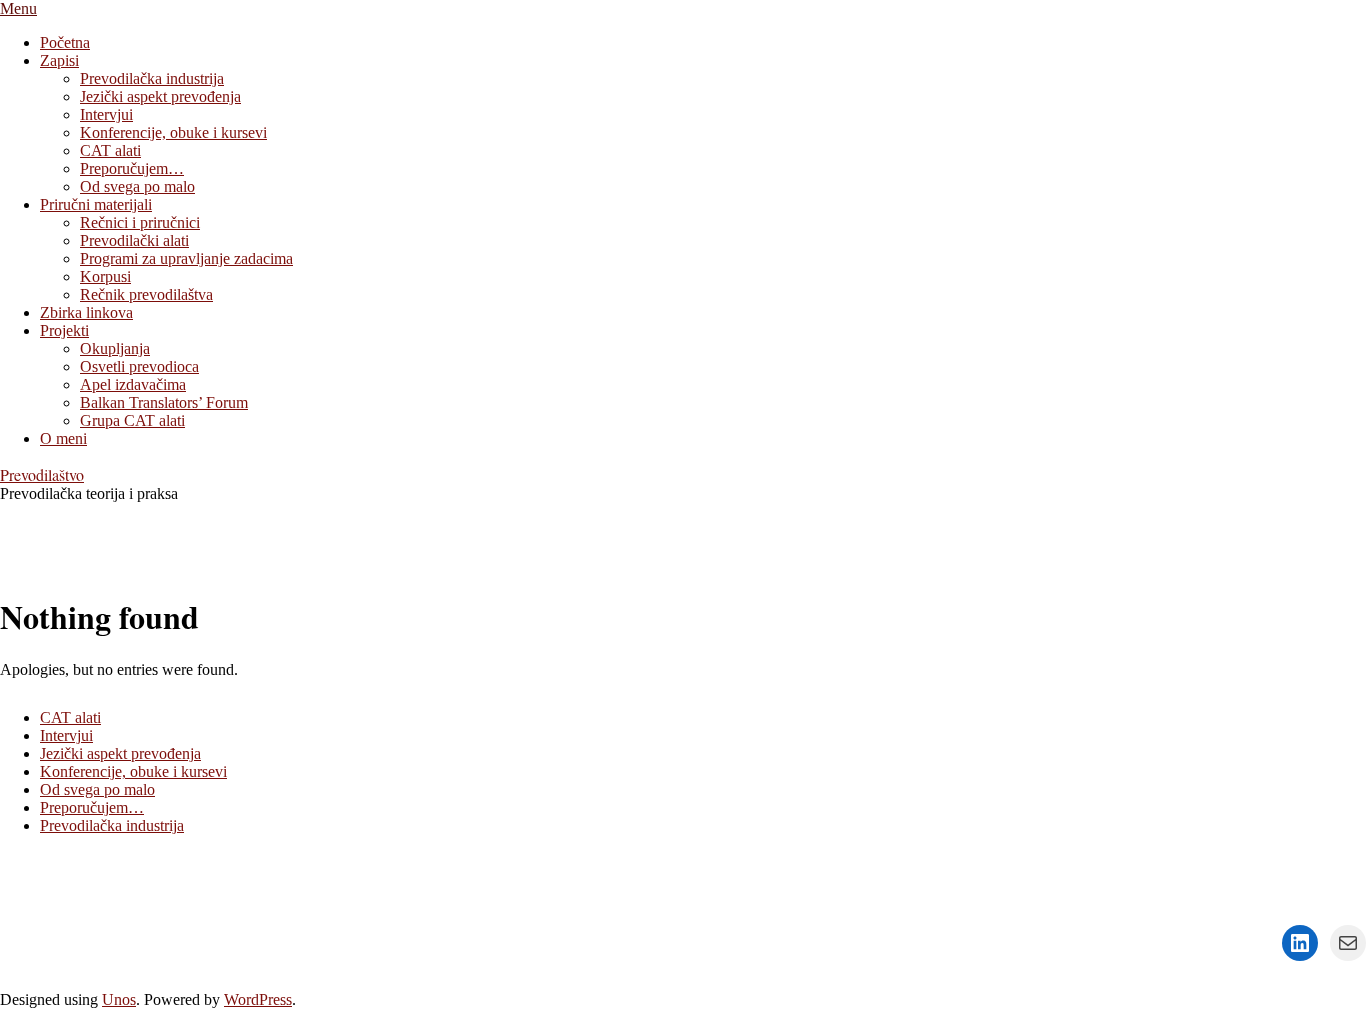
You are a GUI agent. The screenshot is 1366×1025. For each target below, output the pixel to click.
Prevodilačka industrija (112, 825)
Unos (119, 999)
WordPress (258, 999)
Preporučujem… (92, 807)
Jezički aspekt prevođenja (120, 753)
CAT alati (70, 717)
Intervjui (66, 735)
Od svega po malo (97, 789)
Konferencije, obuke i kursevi (133, 771)
